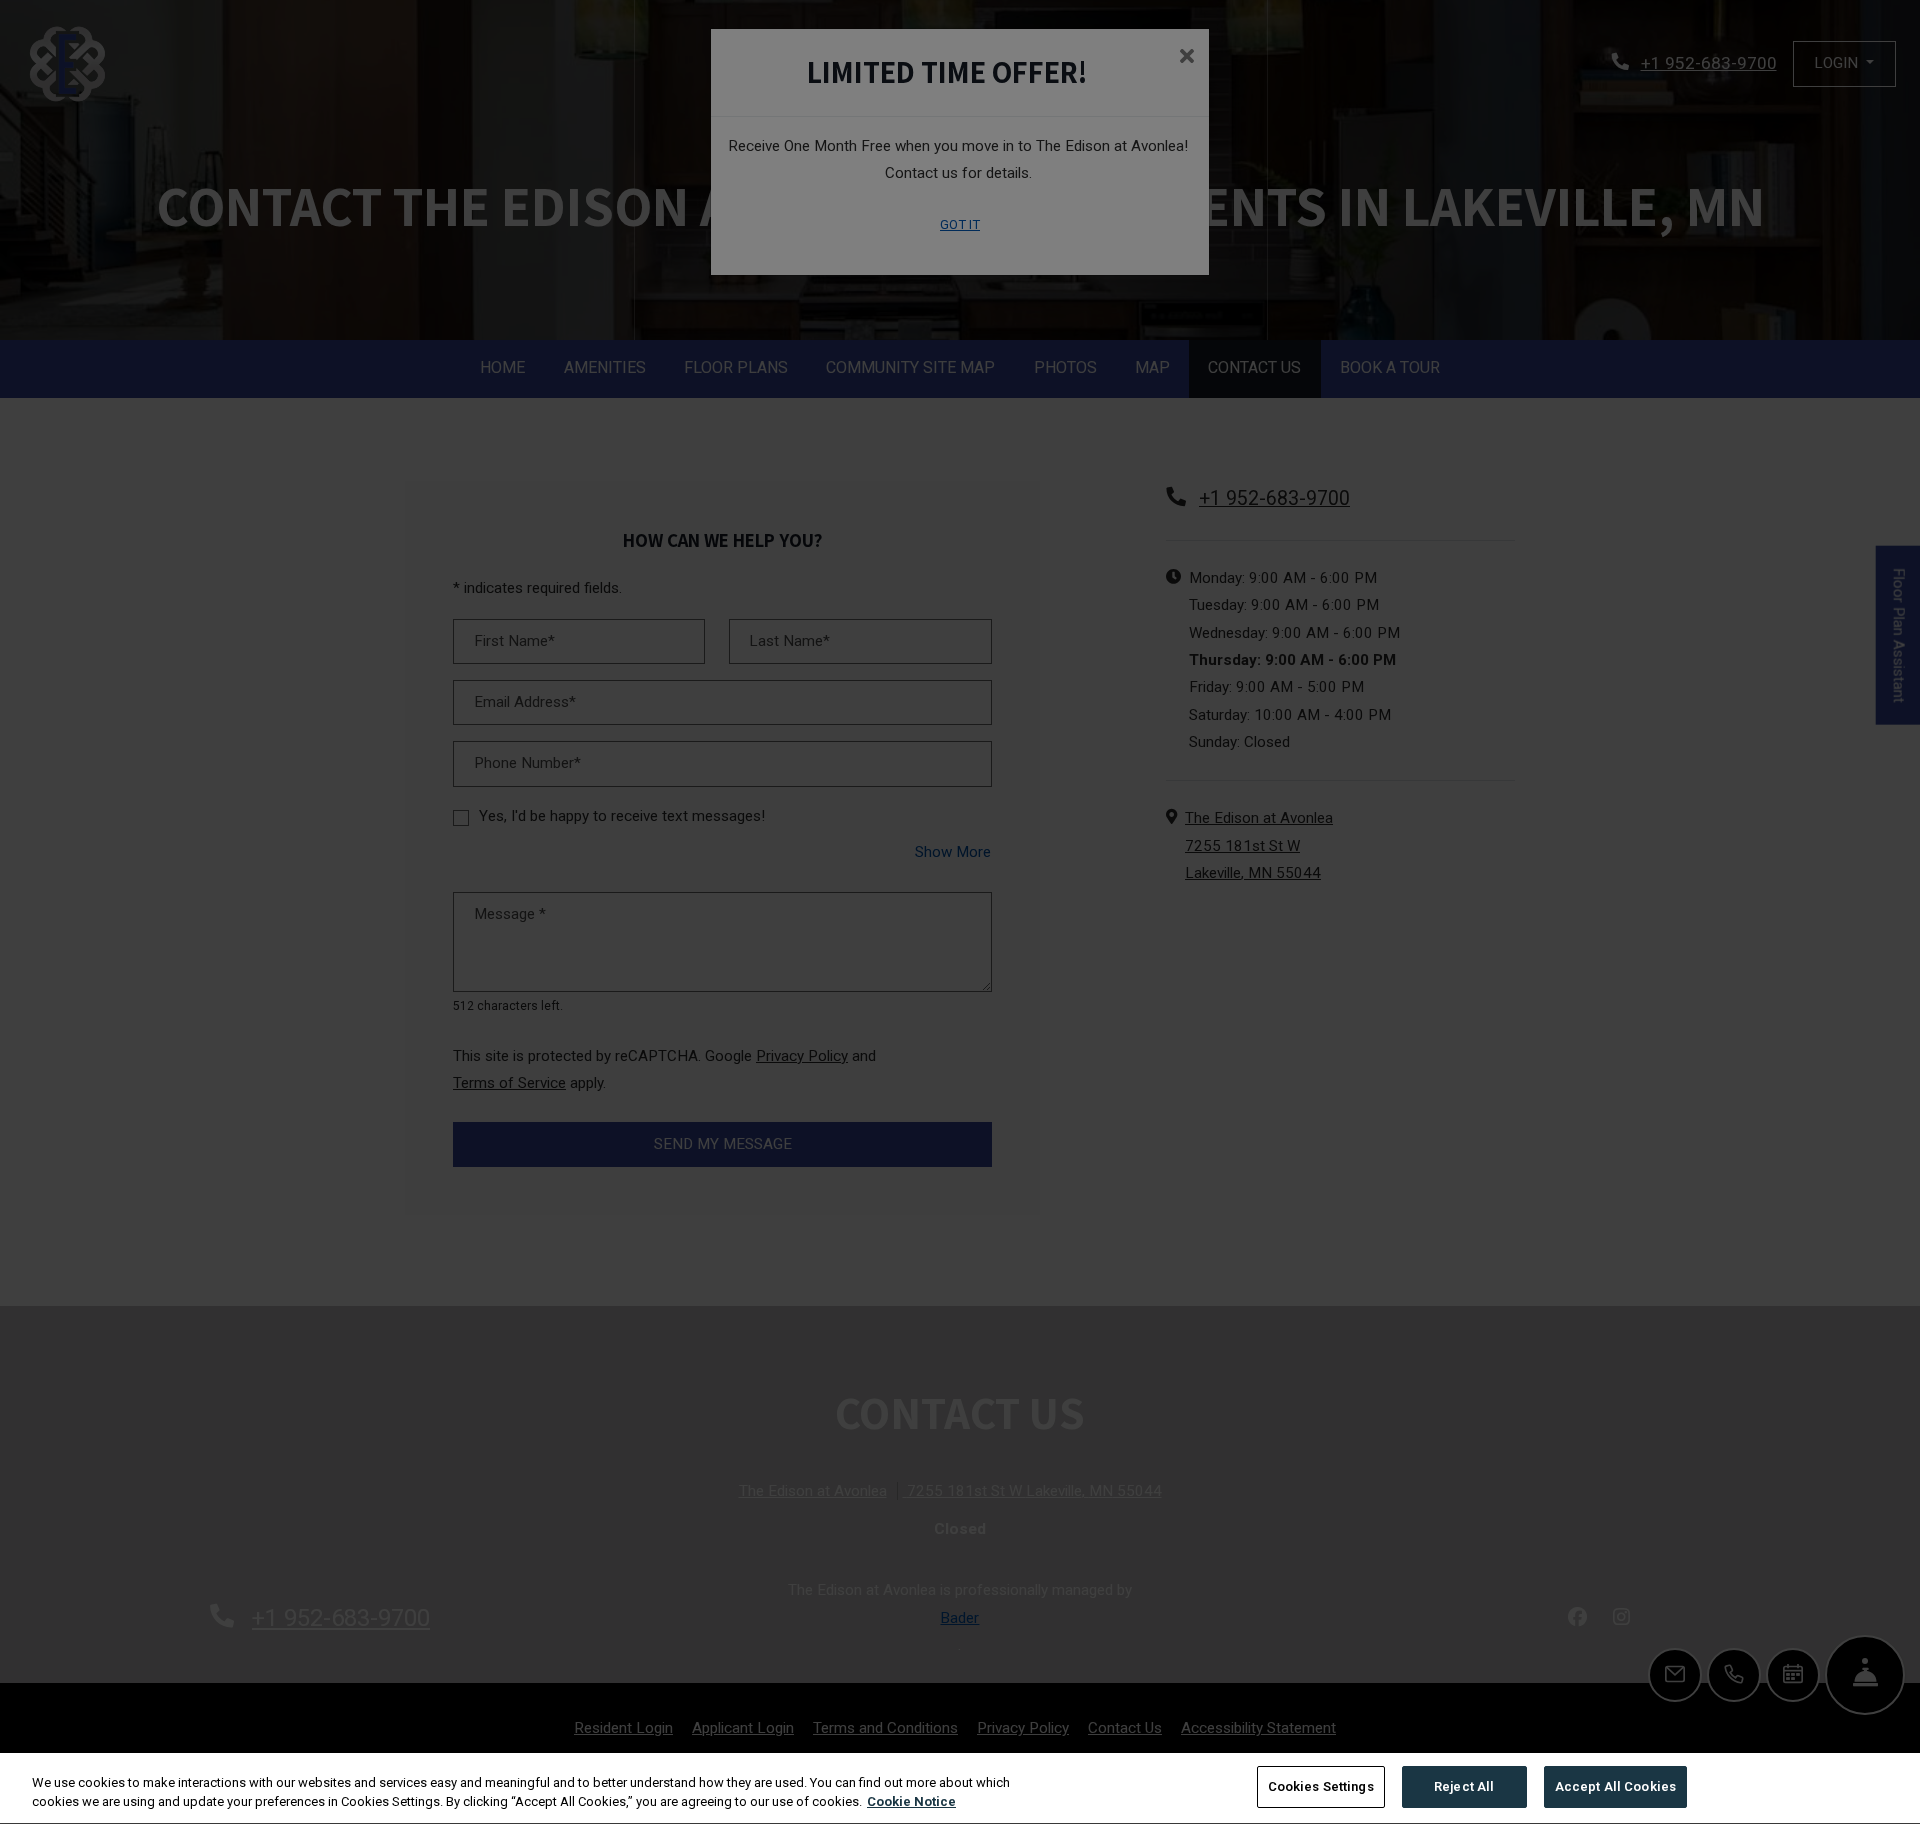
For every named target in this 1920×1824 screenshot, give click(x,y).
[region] (960, 1788)
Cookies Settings (1321, 1786)
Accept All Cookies (1615, 1786)
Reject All (1464, 1786)
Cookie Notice (911, 1802)
